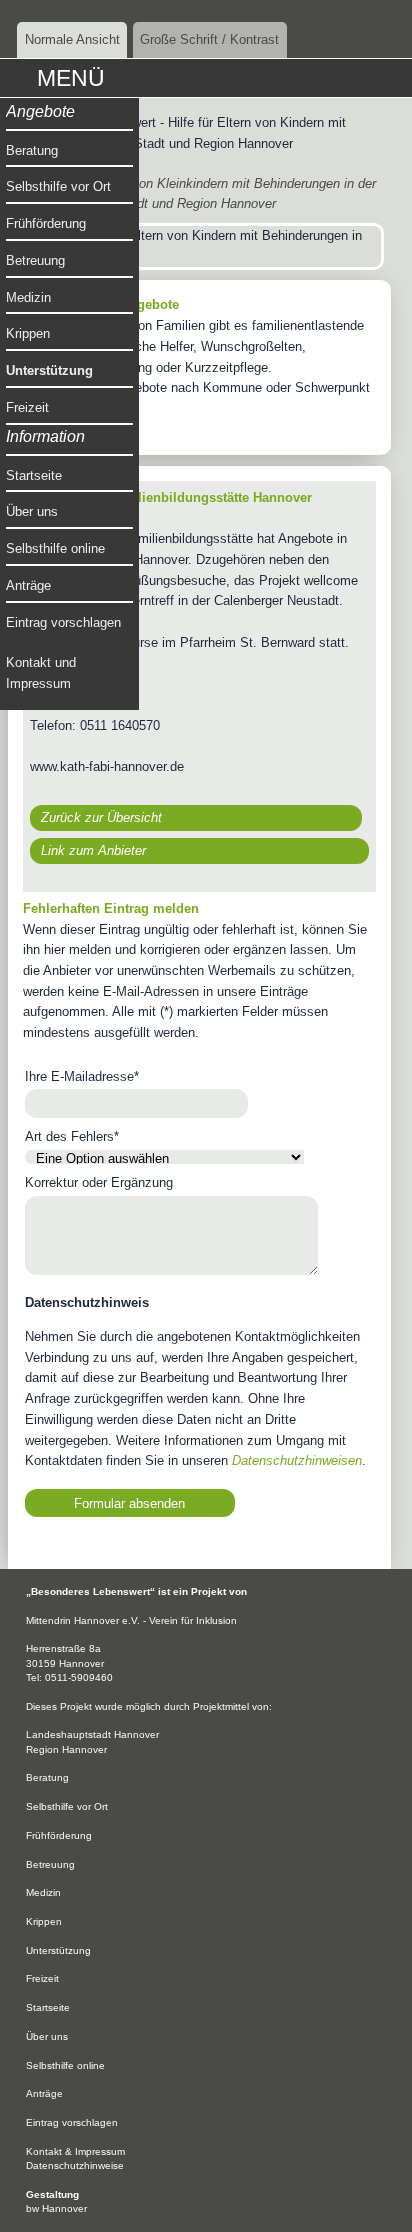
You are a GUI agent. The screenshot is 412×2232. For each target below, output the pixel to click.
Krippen (28, 333)
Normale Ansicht (72, 39)
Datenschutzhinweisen (297, 1460)
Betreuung (35, 260)
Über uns (32, 511)
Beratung (32, 150)
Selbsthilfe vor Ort (58, 186)
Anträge (28, 585)
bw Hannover (56, 2208)
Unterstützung (49, 370)
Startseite (34, 475)
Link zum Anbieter (93, 850)
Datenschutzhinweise (75, 2165)
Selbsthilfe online (55, 548)
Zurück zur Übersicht (101, 817)
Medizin (28, 297)
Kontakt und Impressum (41, 673)
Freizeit (27, 407)
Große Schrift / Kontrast (209, 39)
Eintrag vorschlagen (63, 622)
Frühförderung (46, 223)
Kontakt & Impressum (75, 2151)
